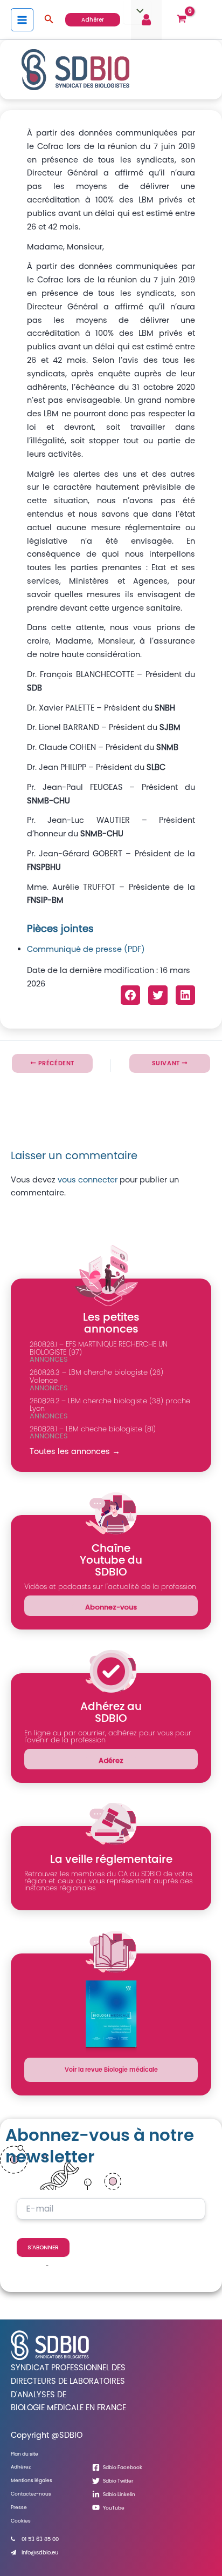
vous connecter (88, 1180)
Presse (19, 2507)
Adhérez (21, 2467)
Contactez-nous (31, 2494)
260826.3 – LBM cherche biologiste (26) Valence (96, 1376)
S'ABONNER (43, 2247)
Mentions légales (32, 2480)
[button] (49, 20)
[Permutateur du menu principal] (22, 19)
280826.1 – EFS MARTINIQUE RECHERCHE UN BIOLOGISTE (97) (99, 1348)
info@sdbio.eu (40, 2553)
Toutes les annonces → (75, 1451)
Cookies (21, 2521)
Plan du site (25, 2454)
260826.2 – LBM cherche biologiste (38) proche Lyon (110, 1405)
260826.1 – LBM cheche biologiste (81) (93, 1429)
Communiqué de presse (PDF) (86, 949)
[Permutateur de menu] (137, 12)
